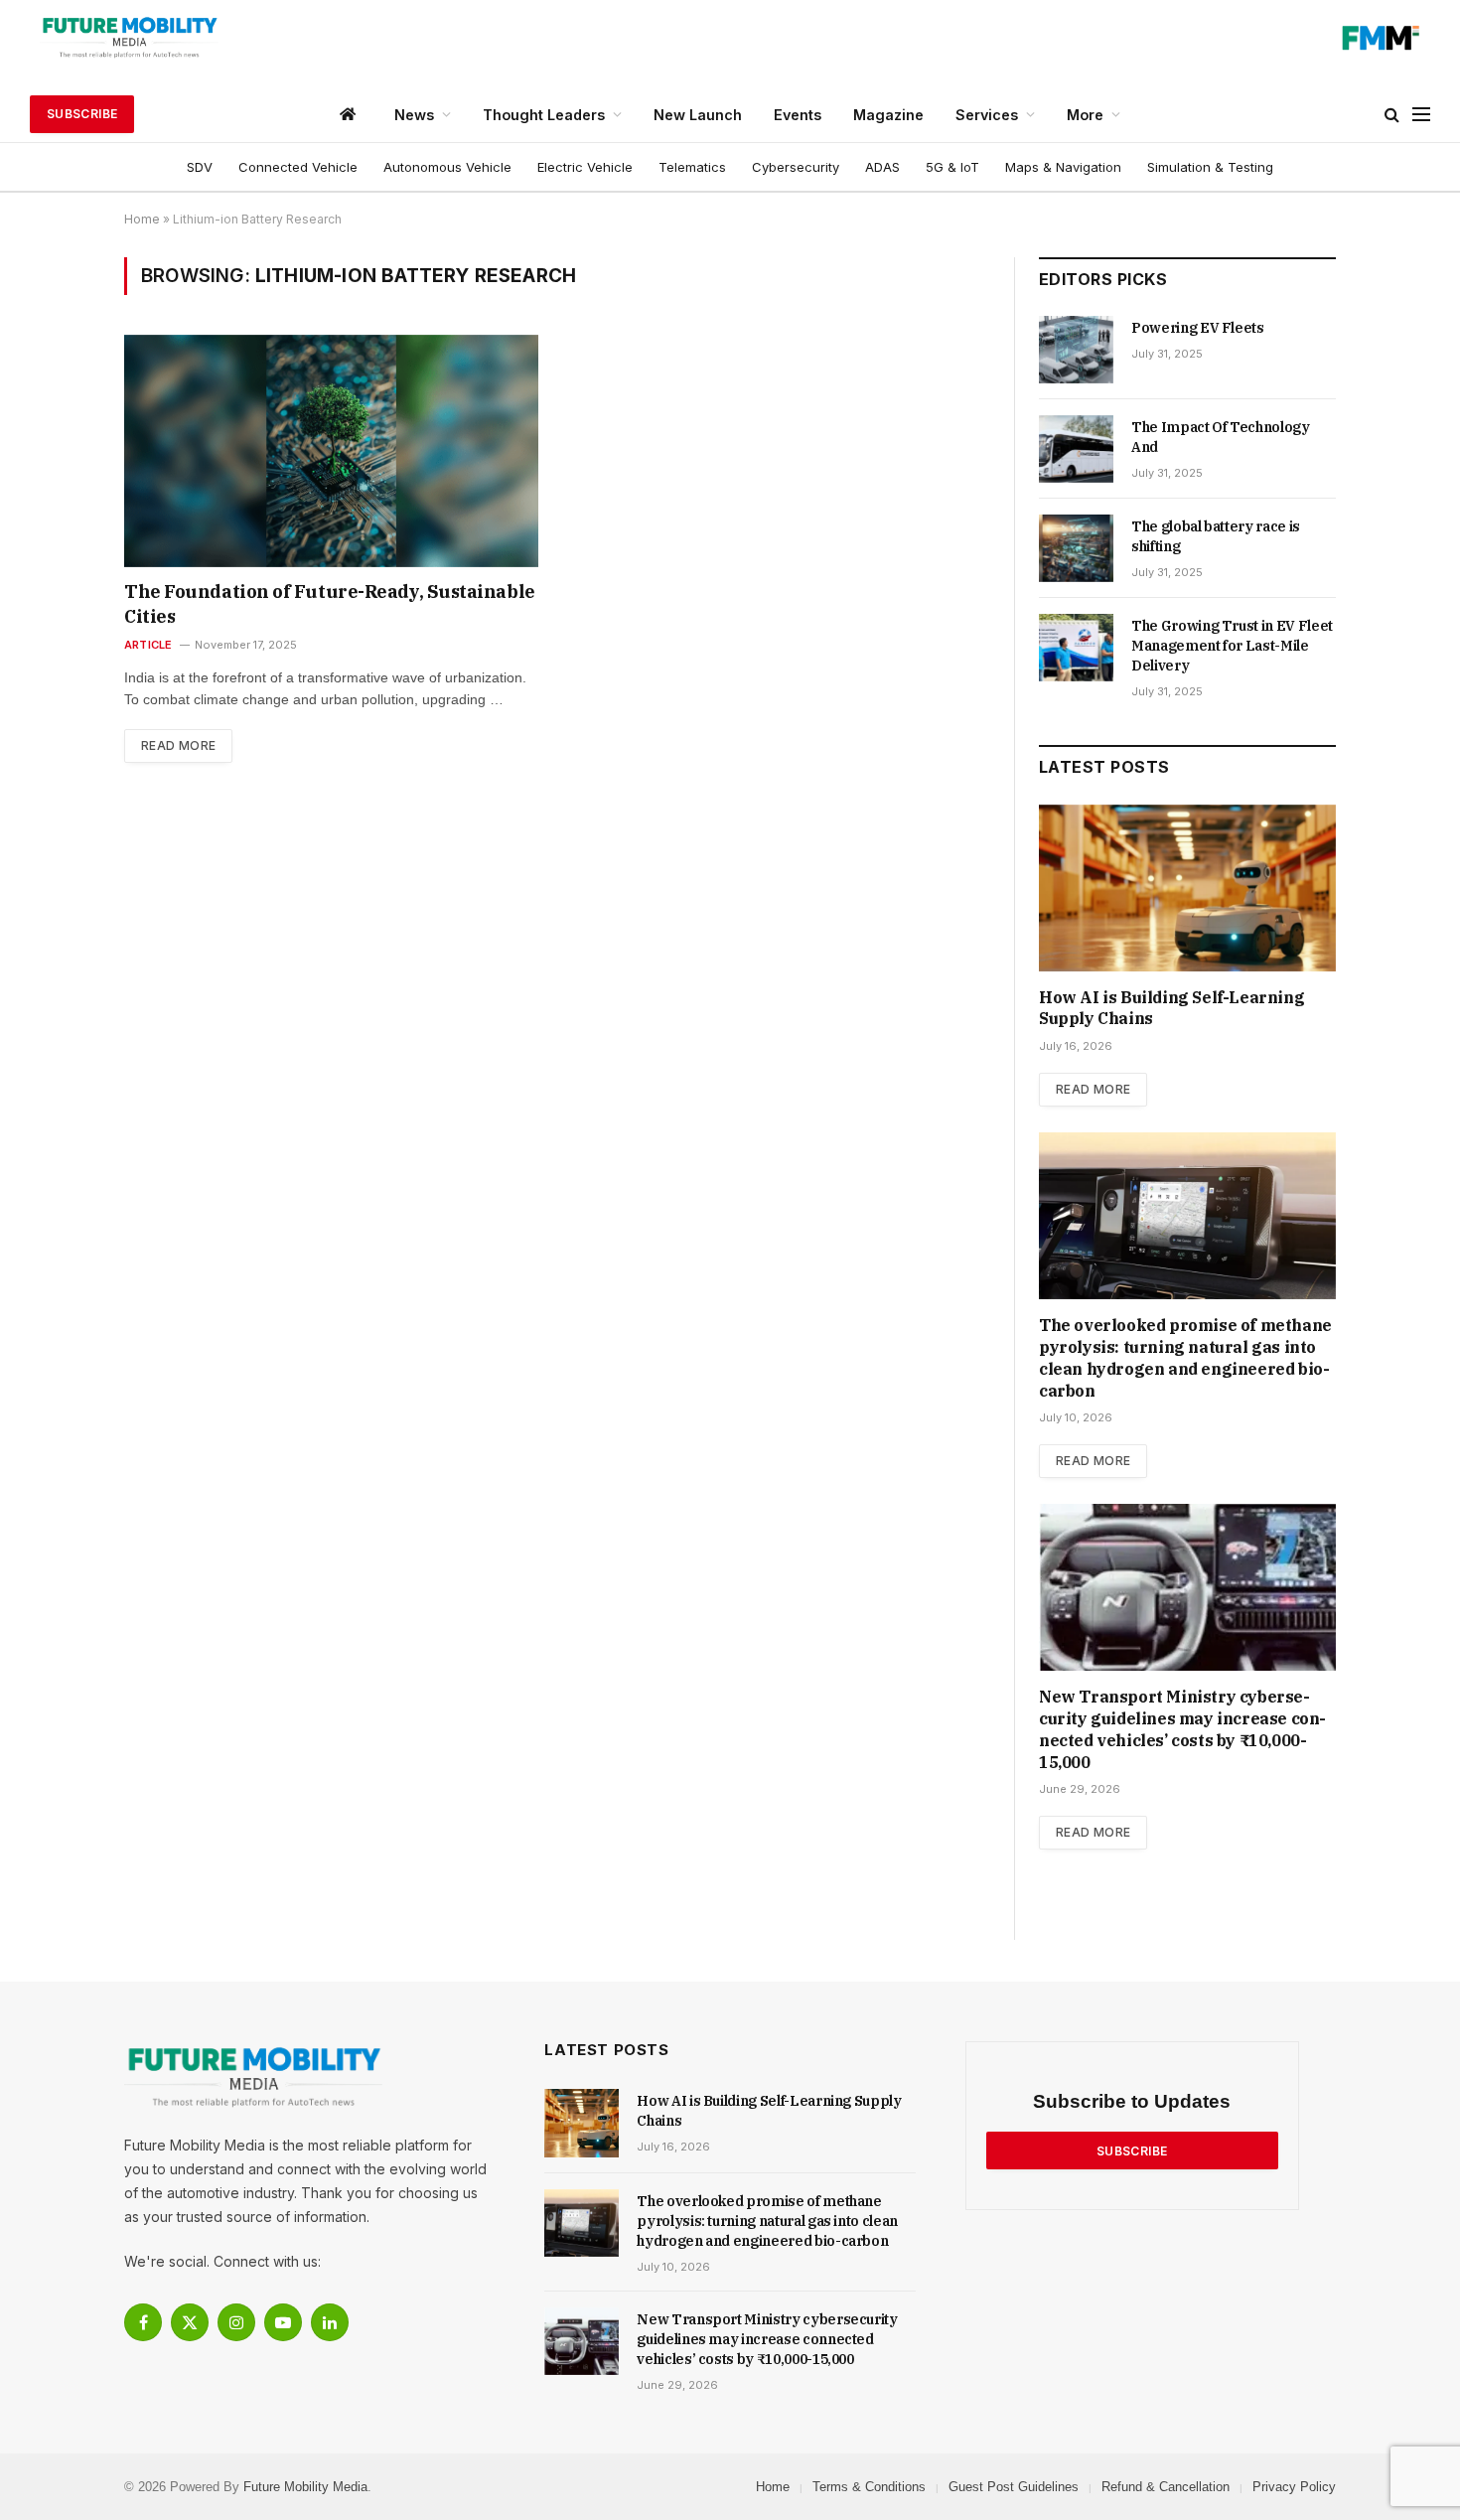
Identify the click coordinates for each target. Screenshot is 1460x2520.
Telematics (692, 167)
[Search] (1392, 115)
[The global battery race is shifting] (1076, 548)
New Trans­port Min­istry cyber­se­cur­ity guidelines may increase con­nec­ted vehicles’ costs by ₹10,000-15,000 (1182, 1729)
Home (142, 219)
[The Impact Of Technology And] (1076, 449)
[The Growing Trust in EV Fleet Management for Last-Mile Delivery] (1076, 648)
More (1085, 115)
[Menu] (1421, 115)
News (414, 115)
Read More (178, 745)
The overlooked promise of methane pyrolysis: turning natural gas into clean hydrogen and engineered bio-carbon (1185, 1357)
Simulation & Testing (1210, 167)
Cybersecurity (796, 167)
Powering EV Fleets (1198, 328)
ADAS (882, 167)
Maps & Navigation (1063, 167)
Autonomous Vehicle (447, 167)
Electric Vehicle (585, 167)
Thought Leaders (544, 115)
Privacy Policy (1294, 2487)
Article (148, 645)
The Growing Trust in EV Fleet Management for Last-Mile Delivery (1232, 646)
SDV (200, 167)
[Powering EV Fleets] (1076, 350)
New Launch (698, 115)
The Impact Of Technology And (1221, 437)
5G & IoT (952, 167)
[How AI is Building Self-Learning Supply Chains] (1187, 888)
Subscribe (82, 114)
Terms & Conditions (869, 2487)
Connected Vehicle (298, 167)
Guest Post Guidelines (1014, 2487)
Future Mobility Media (305, 2487)
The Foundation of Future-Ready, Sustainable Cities (330, 603)
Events (798, 115)
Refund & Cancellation (1166, 2487)
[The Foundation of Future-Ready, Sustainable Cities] (331, 451)
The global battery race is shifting (1216, 536)
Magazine (888, 115)
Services (987, 115)
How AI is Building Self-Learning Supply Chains (1171, 1008)
